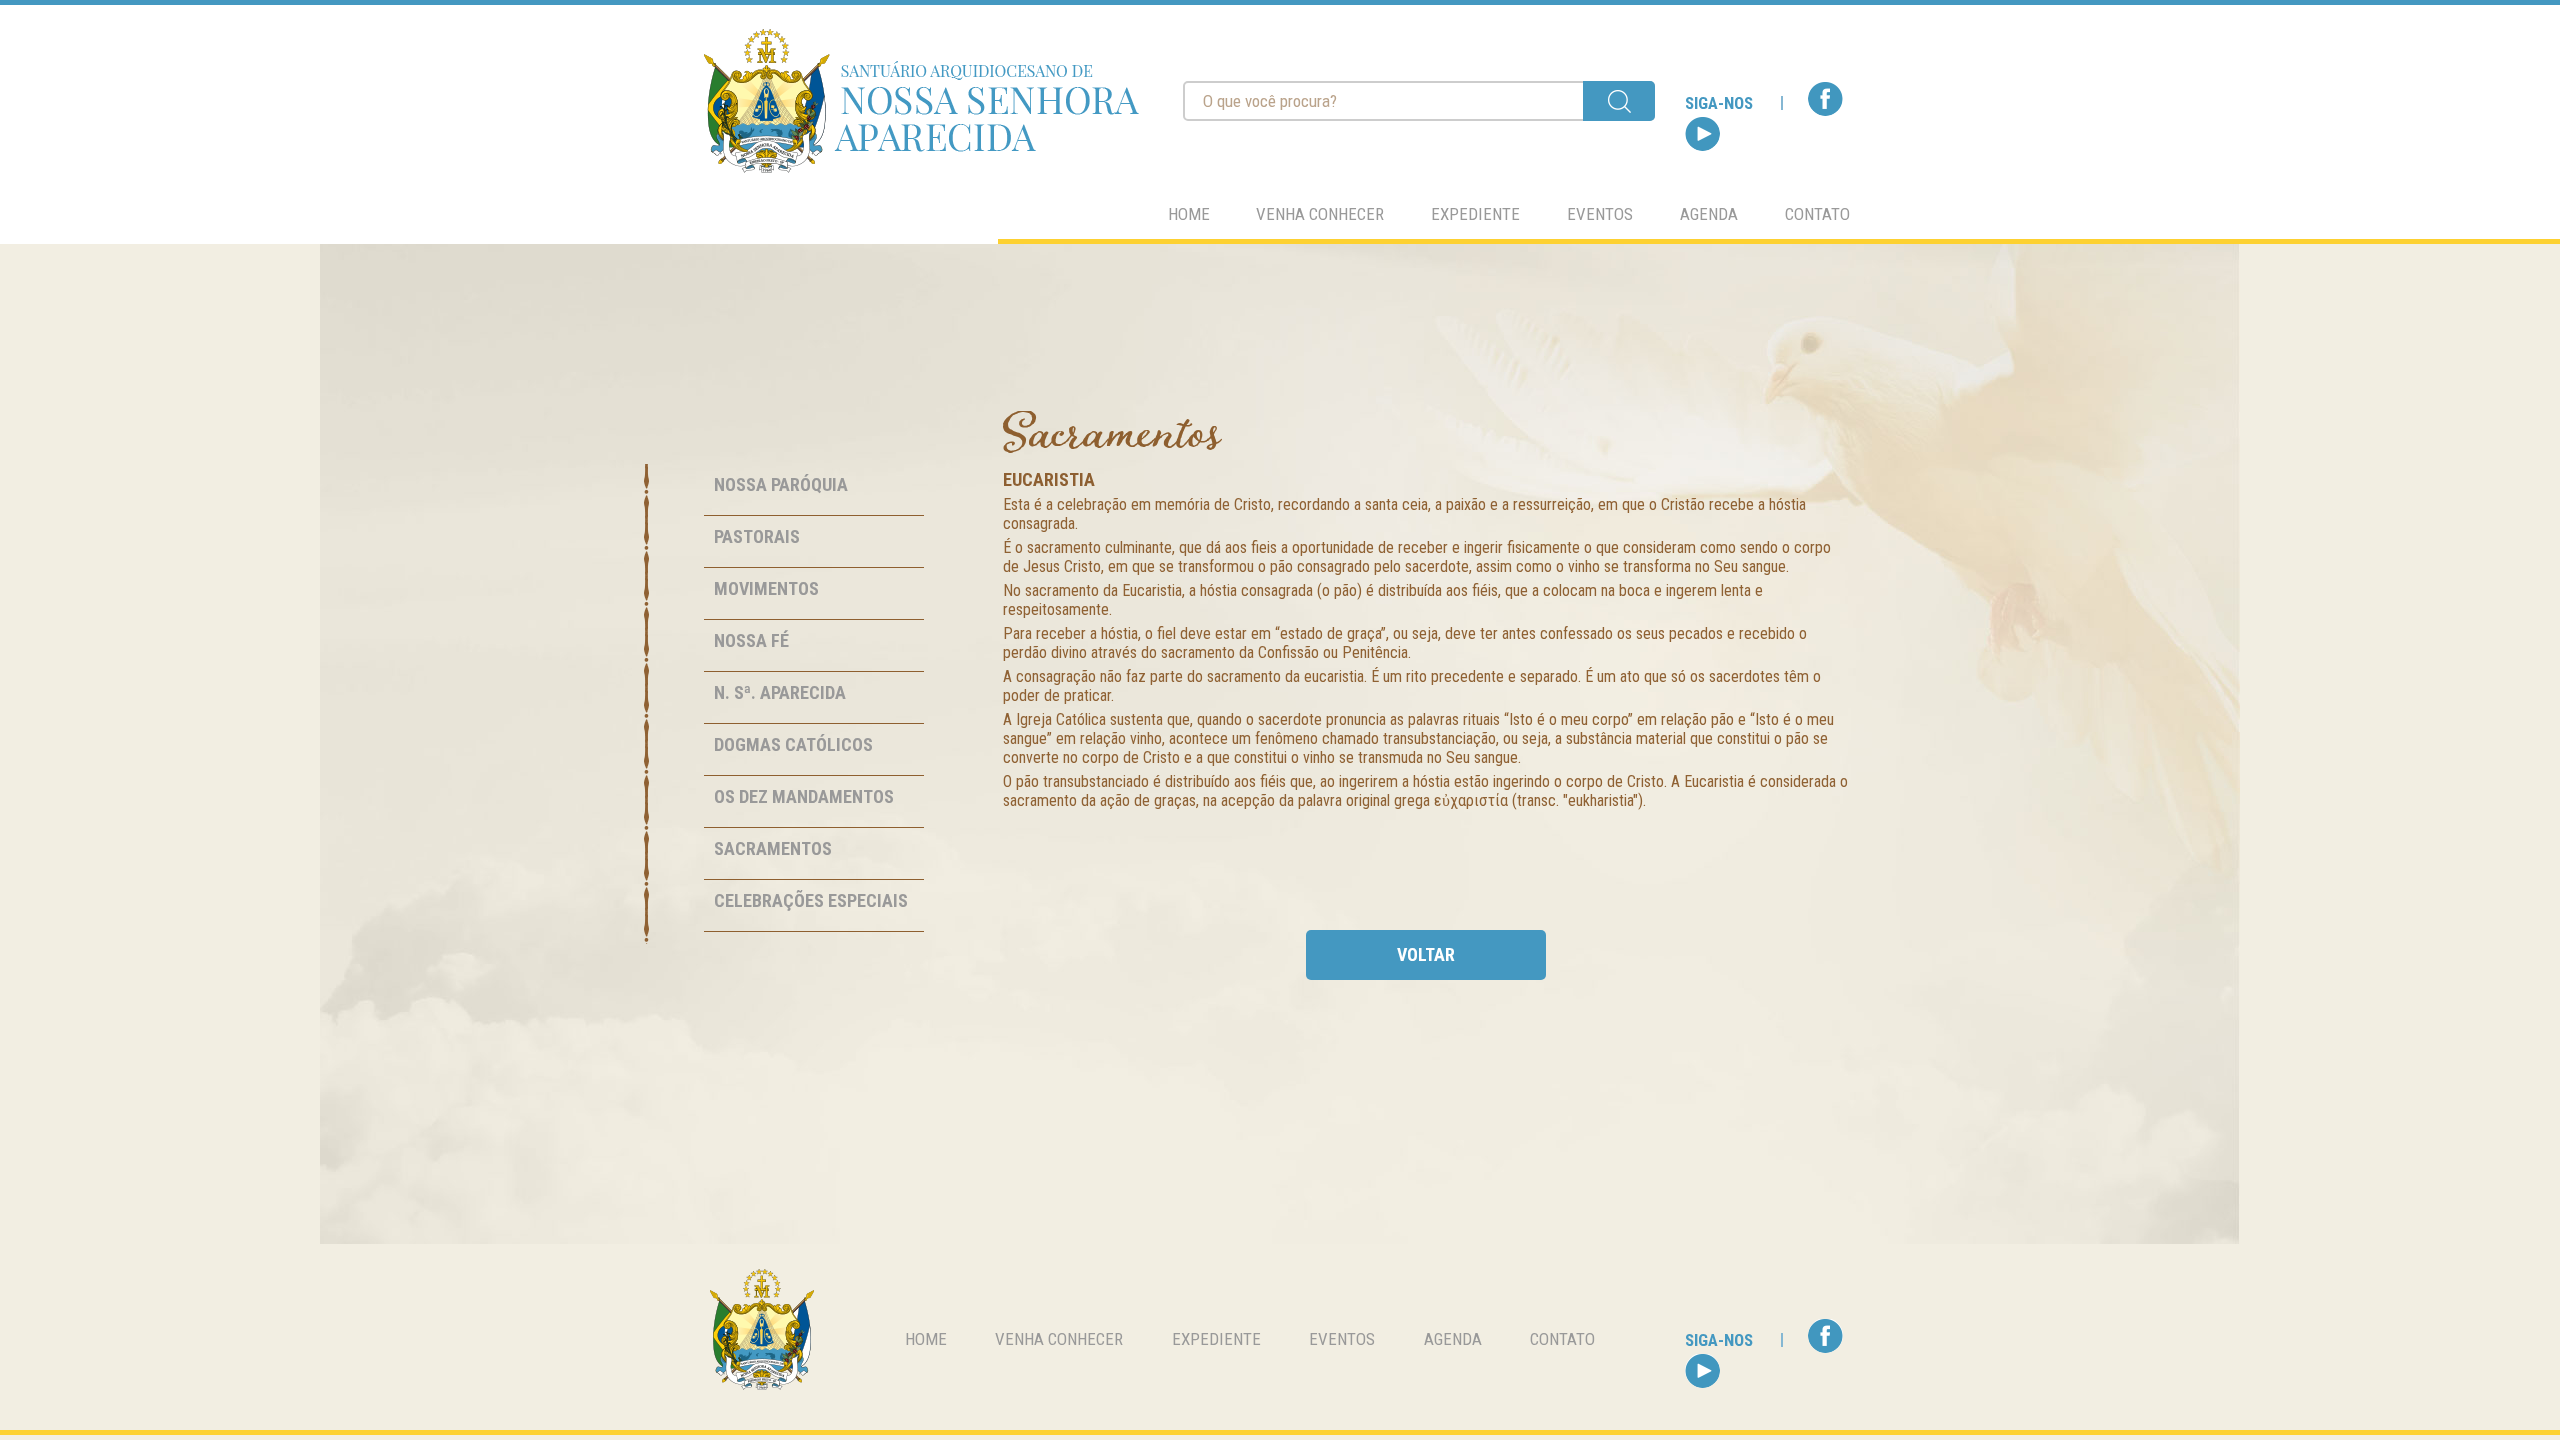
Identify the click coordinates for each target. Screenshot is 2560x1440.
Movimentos (766, 588)
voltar (1426, 954)
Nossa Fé (751, 640)
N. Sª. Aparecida (780, 692)
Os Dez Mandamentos (804, 796)
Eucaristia (1049, 479)
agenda (1709, 214)
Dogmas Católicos (793, 744)
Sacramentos (773, 848)
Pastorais (757, 536)
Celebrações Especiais (811, 900)
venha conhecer (1320, 214)
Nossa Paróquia (781, 484)
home (1189, 214)
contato (1817, 214)
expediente (1475, 214)
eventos (1600, 214)
